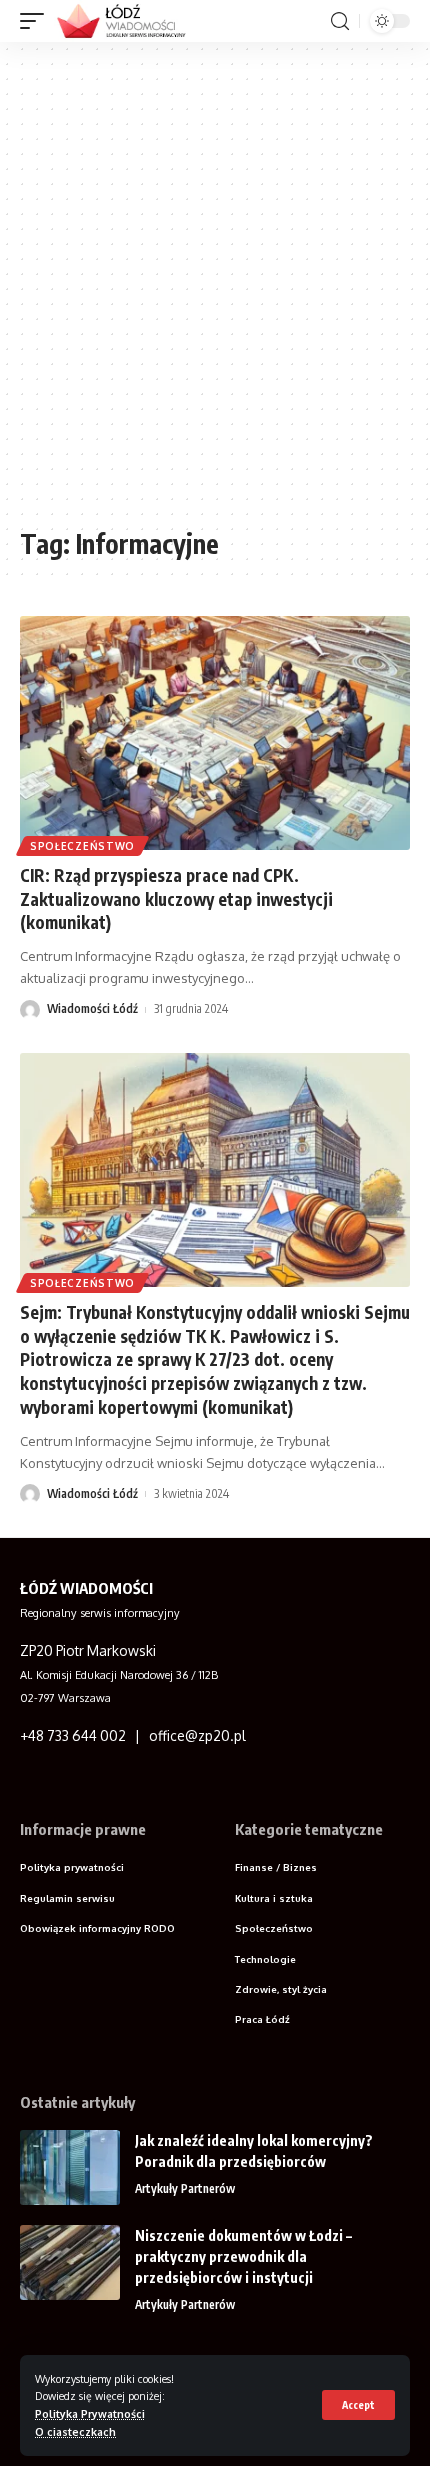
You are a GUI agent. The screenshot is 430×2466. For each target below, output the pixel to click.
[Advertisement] (215, 292)
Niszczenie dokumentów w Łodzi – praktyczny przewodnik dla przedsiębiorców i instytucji (243, 2256)
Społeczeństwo (82, 846)
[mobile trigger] (37, 21)
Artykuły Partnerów (185, 2188)
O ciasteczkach (75, 2431)
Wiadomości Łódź (92, 1008)
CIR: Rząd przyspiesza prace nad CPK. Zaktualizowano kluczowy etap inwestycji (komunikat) (176, 899)
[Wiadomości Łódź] (127, 21)
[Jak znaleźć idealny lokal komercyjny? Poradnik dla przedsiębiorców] (70, 2167)
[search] (340, 21)
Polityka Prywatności (90, 2413)
